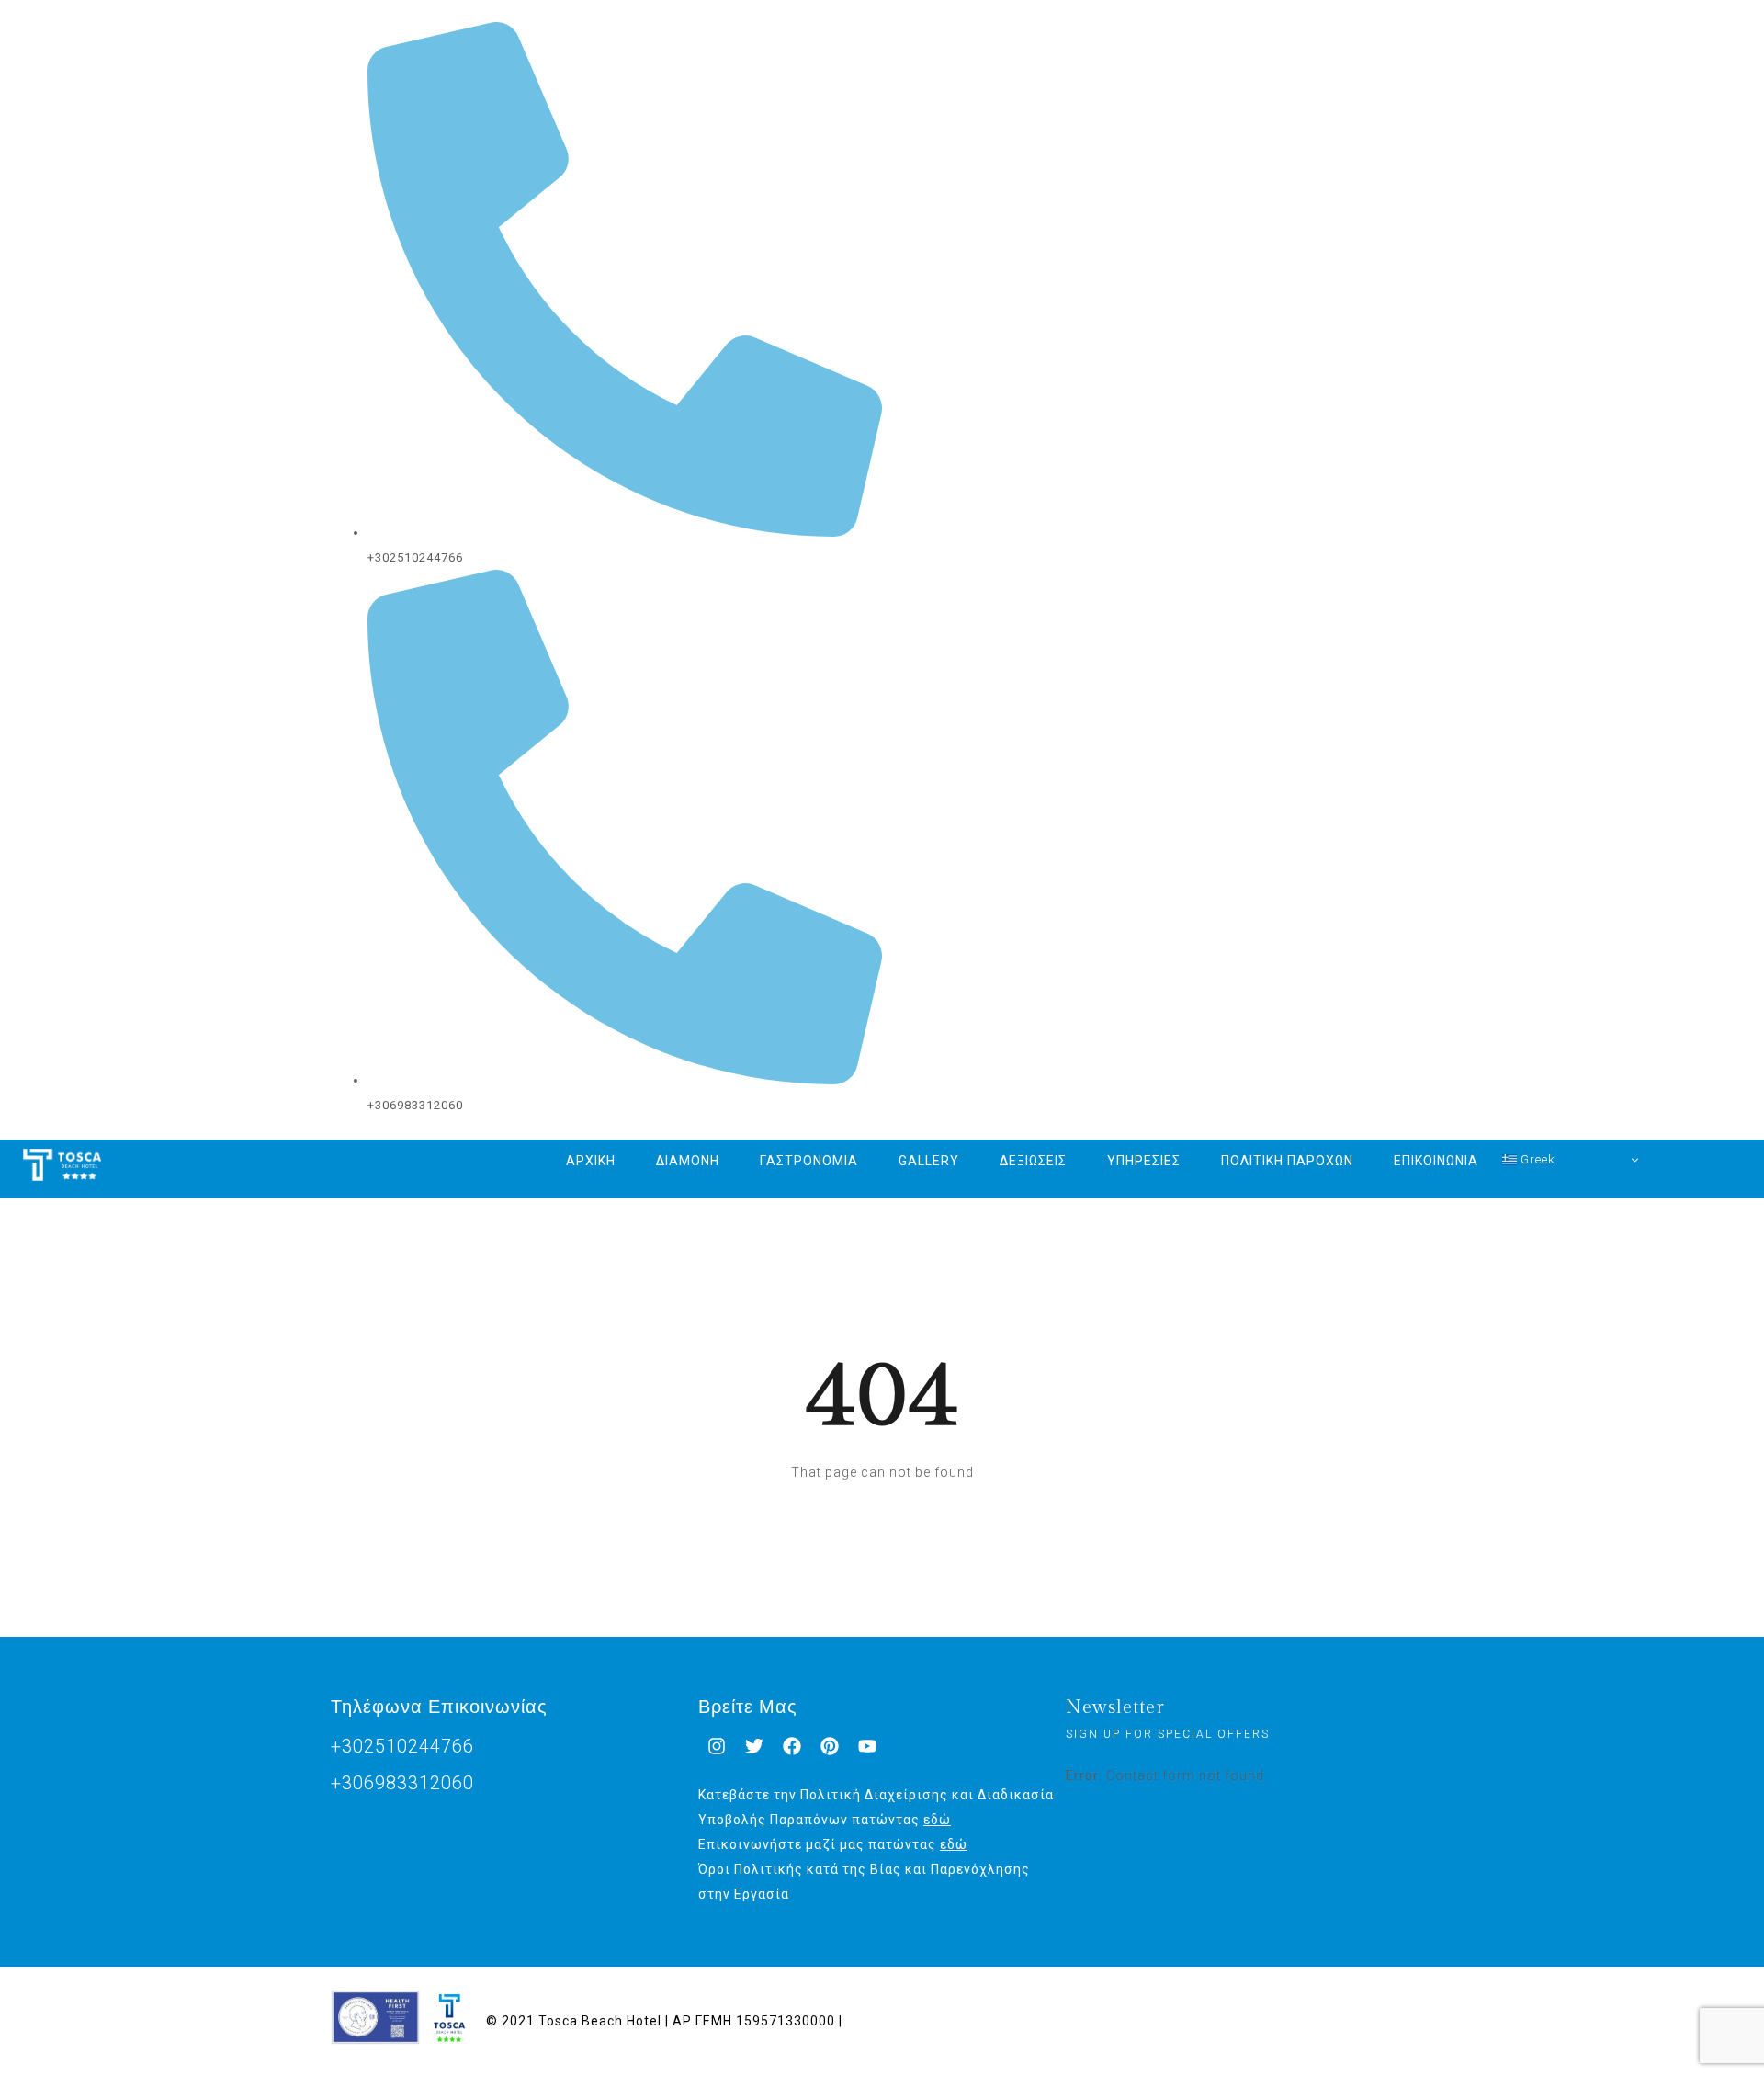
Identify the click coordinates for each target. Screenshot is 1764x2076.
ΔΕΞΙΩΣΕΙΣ (1033, 1161)
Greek (1536, 1159)
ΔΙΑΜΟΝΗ (688, 1161)
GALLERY (929, 1161)
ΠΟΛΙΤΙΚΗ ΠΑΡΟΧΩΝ (1287, 1161)
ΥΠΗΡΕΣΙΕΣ (1144, 1161)
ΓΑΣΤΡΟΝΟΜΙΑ (809, 1161)
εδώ (937, 1820)
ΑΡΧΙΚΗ (591, 1161)
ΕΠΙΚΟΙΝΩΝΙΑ (1436, 1161)
